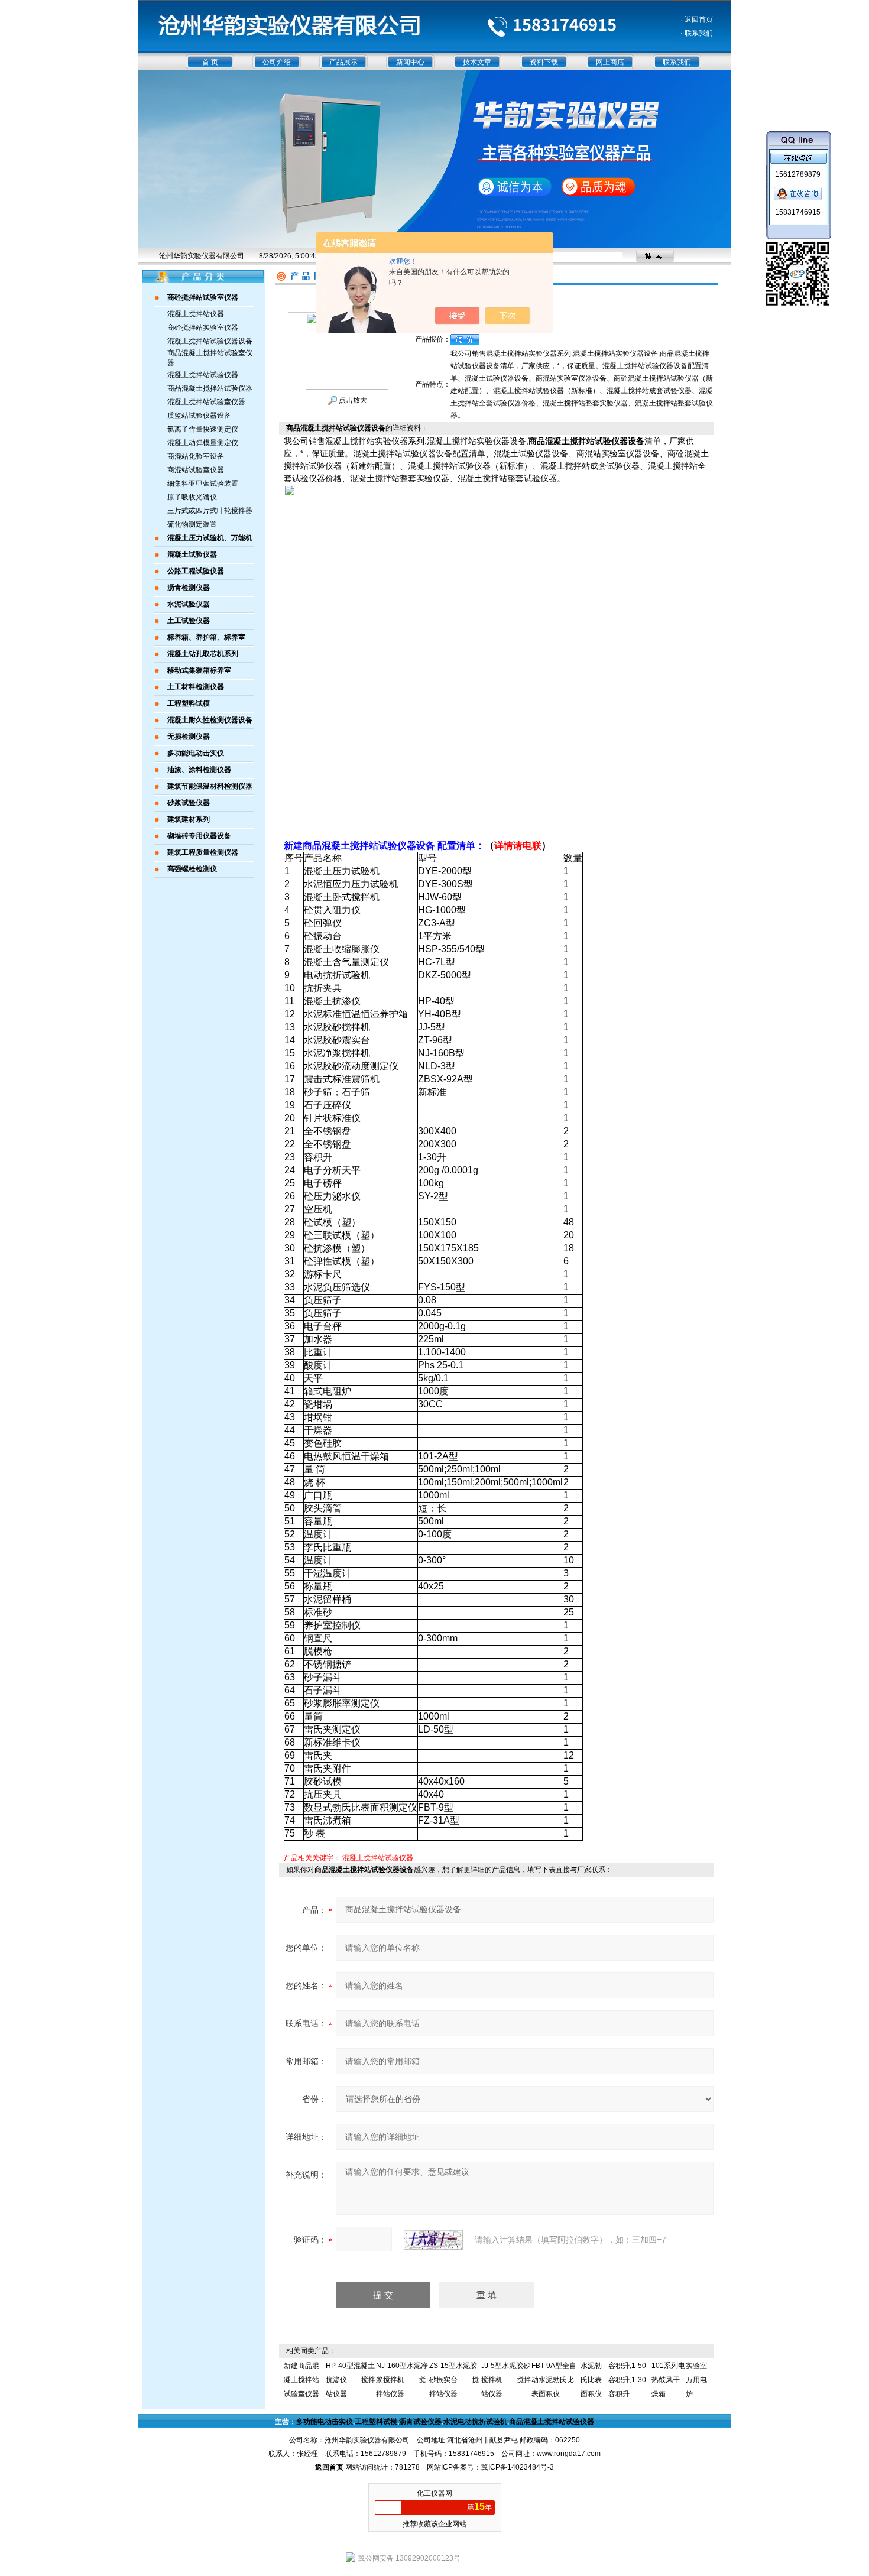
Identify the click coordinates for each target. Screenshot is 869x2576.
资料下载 (544, 62)
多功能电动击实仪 (325, 2422)
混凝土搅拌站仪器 (196, 314)
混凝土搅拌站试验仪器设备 (210, 341)
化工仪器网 (434, 2493)
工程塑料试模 (376, 2422)
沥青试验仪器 (420, 2422)
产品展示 (343, 62)
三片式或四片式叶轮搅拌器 (210, 511)
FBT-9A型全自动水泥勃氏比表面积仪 (554, 2380)
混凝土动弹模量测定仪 (203, 443)
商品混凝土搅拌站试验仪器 (210, 388)
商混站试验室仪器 (196, 470)
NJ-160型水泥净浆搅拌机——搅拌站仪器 (402, 2380)
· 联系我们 (697, 33)
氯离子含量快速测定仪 (203, 429)
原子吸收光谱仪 (192, 497)
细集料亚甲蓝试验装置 (203, 484)
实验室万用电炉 (696, 2380)
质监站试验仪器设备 (199, 416)
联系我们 (677, 62)
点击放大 (352, 400)
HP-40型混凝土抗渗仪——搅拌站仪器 (351, 2380)
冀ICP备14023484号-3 (518, 2467)
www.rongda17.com (569, 2454)
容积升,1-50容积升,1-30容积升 (627, 2380)
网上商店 (610, 62)
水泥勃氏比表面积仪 (591, 2380)
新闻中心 (410, 62)
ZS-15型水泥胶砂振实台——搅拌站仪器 (454, 2380)
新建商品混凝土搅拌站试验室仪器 (301, 2380)
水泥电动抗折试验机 (475, 2422)
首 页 (210, 62)
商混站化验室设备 (196, 456)
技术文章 (477, 62)
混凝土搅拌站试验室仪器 (206, 402)
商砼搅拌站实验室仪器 (203, 327)
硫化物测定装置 (192, 524)
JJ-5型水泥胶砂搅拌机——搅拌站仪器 (506, 2380)
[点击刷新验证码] (433, 2240)
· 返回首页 (697, 20)
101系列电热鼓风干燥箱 (668, 2380)
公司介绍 (277, 62)
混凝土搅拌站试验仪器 (203, 375)
